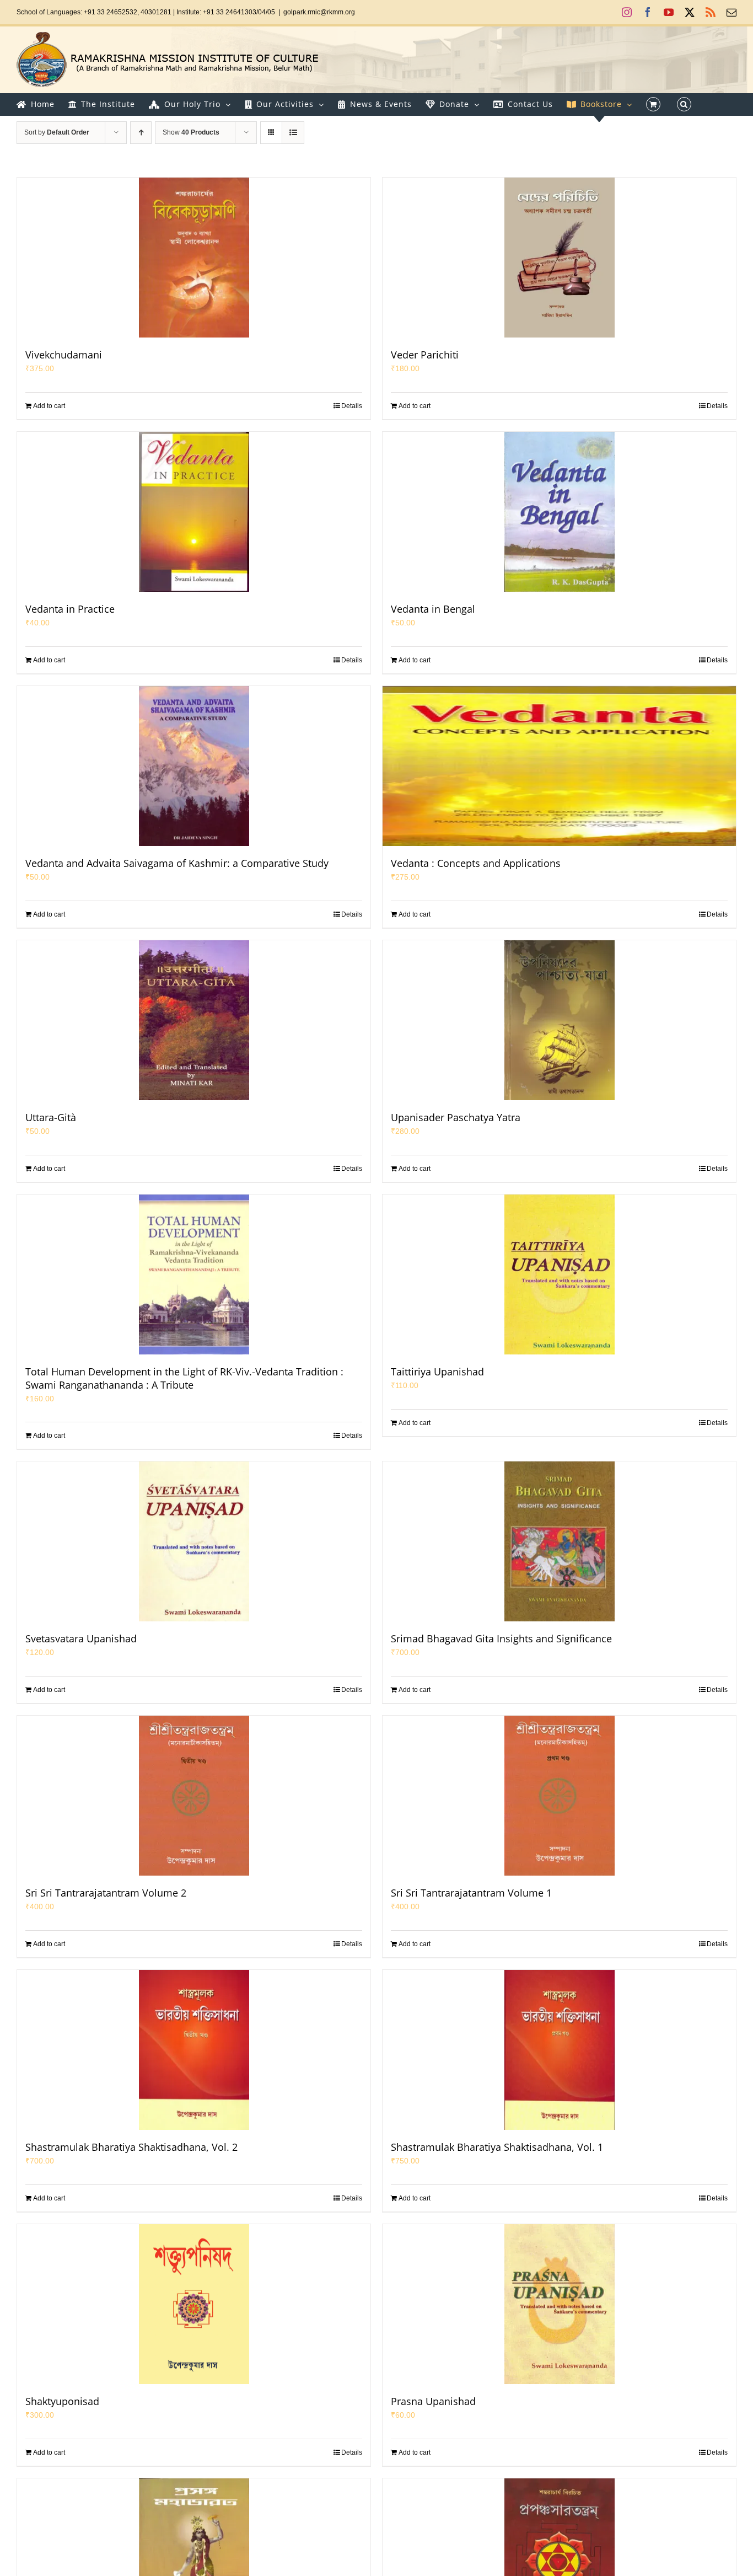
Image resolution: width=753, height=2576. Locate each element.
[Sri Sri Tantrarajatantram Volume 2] (194, 1796)
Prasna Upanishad (433, 2401)
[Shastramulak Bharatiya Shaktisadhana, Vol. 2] (194, 2050)
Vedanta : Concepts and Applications (476, 863)
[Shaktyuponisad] (194, 2304)
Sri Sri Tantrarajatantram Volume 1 (471, 1893)
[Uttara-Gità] (194, 1020)
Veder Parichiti (425, 355)
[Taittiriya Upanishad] (559, 1274)
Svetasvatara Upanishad (81, 1638)
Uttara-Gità (51, 1117)
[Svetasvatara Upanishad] (194, 1541)
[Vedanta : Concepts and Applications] (559, 766)
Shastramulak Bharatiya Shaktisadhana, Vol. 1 (497, 2147)
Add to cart (49, 406)
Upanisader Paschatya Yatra (456, 1117)
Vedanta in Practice (70, 609)
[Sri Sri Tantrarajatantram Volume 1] (559, 1796)
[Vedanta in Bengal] (559, 512)
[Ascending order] (141, 133)
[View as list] (293, 133)
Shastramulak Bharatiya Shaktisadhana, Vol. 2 (131, 2147)
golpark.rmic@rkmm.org (319, 12)
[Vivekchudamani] (194, 258)
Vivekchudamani (64, 355)
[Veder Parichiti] (559, 258)
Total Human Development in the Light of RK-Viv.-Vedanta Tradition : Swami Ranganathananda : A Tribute (184, 1378)
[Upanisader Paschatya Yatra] (559, 1020)
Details (352, 406)
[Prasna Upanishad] (559, 2304)
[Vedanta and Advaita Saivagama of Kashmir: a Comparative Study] (194, 766)
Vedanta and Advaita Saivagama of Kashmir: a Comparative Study (177, 863)
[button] (684, 104)
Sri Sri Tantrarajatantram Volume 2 (106, 1893)
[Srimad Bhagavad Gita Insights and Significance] (559, 1541)
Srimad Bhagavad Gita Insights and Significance (501, 1638)
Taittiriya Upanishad (437, 1372)
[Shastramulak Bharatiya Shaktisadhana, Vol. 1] (559, 2050)
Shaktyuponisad (62, 2401)
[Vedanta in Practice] (194, 512)
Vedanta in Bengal (433, 609)
